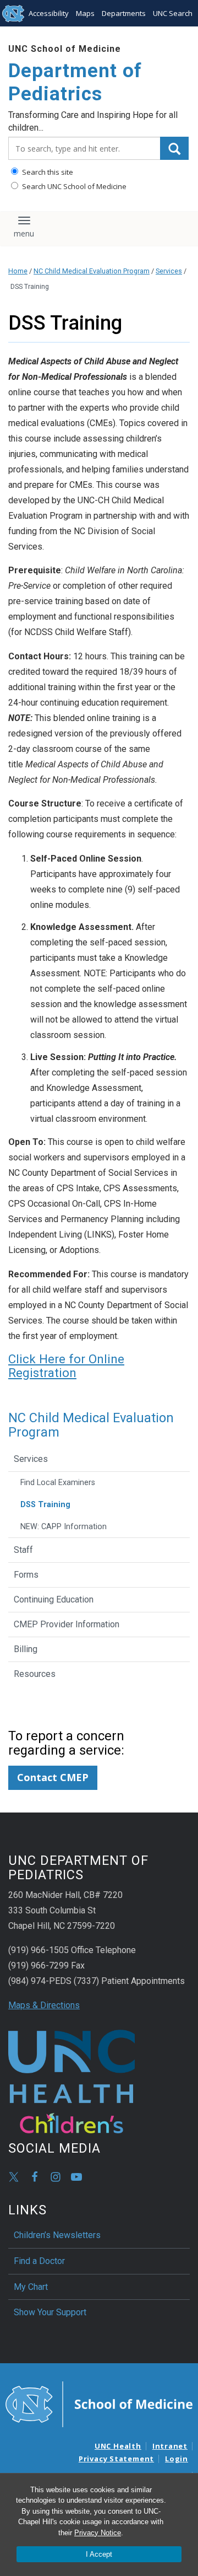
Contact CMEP (53, 1777)
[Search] (174, 148)
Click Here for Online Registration (66, 1365)
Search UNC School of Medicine (73, 186)
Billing (26, 1649)
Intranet (170, 2446)
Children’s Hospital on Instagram (56, 2177)
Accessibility (49, 13)
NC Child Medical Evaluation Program (92, 271)
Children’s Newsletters (57, 2235)
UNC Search (173, 13)
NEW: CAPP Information (64, 1527)
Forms (26, 1575)
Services (169, 271)
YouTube (76, 2177)
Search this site (47, 172)
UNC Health (118, 2446)
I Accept (99, 2554)
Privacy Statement (116, 2459)
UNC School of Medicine (65, 49)
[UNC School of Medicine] (99, 2403)
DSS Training (45, 1505)
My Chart (31, 2287)
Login (177, 2459)
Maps (85, 13)
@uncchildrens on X (14, 2177)
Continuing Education (54, 1599)
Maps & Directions (44, 2005)
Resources (35, 1674)
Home (18, 271)
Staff (23, 1550)
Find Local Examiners (58, 1483)
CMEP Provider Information (67, 1624)
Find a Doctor (39, 2261)
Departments (124, 13)
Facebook (35, 2177)
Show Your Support (50, 2312)
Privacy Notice (98, 2533)
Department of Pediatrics (75, 82)
